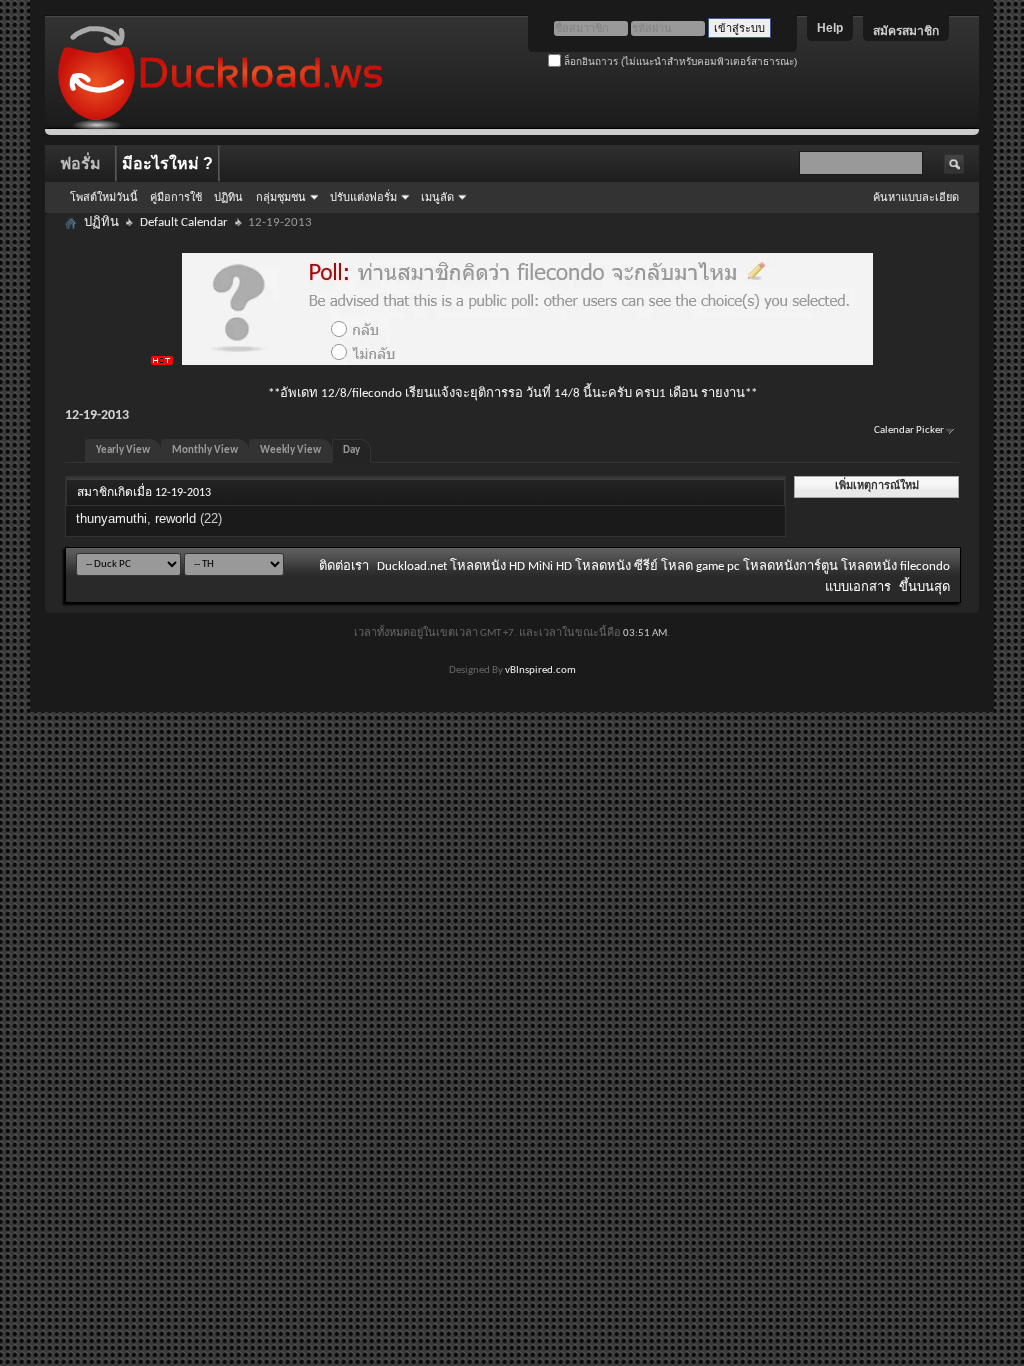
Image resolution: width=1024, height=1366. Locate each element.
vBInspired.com (540, 670)
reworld (175, 518)
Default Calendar (184, 222)
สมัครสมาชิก (906, 31)
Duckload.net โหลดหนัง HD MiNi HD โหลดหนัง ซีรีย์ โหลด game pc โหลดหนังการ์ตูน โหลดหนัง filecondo (663, 566)
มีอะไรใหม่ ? (167, 163)
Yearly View (123, 450)
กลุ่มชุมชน (281, 197)
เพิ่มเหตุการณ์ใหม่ (877, 486)
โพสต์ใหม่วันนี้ (104, 197)
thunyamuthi (111, 518)
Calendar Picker (909, 430)
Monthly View (205, 450)
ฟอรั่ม (80, 163)
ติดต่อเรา (344, 566)
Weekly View (290, 450)
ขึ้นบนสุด (924, 587)
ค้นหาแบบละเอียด (916, 197)
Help (830, 28)
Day (351, 450)
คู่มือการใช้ (176, 197)
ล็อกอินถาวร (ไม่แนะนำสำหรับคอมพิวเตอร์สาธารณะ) (679, 61)
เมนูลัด (437, 197)
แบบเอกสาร (858, 587)
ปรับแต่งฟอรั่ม (363, 197)
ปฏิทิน (228, 197)
